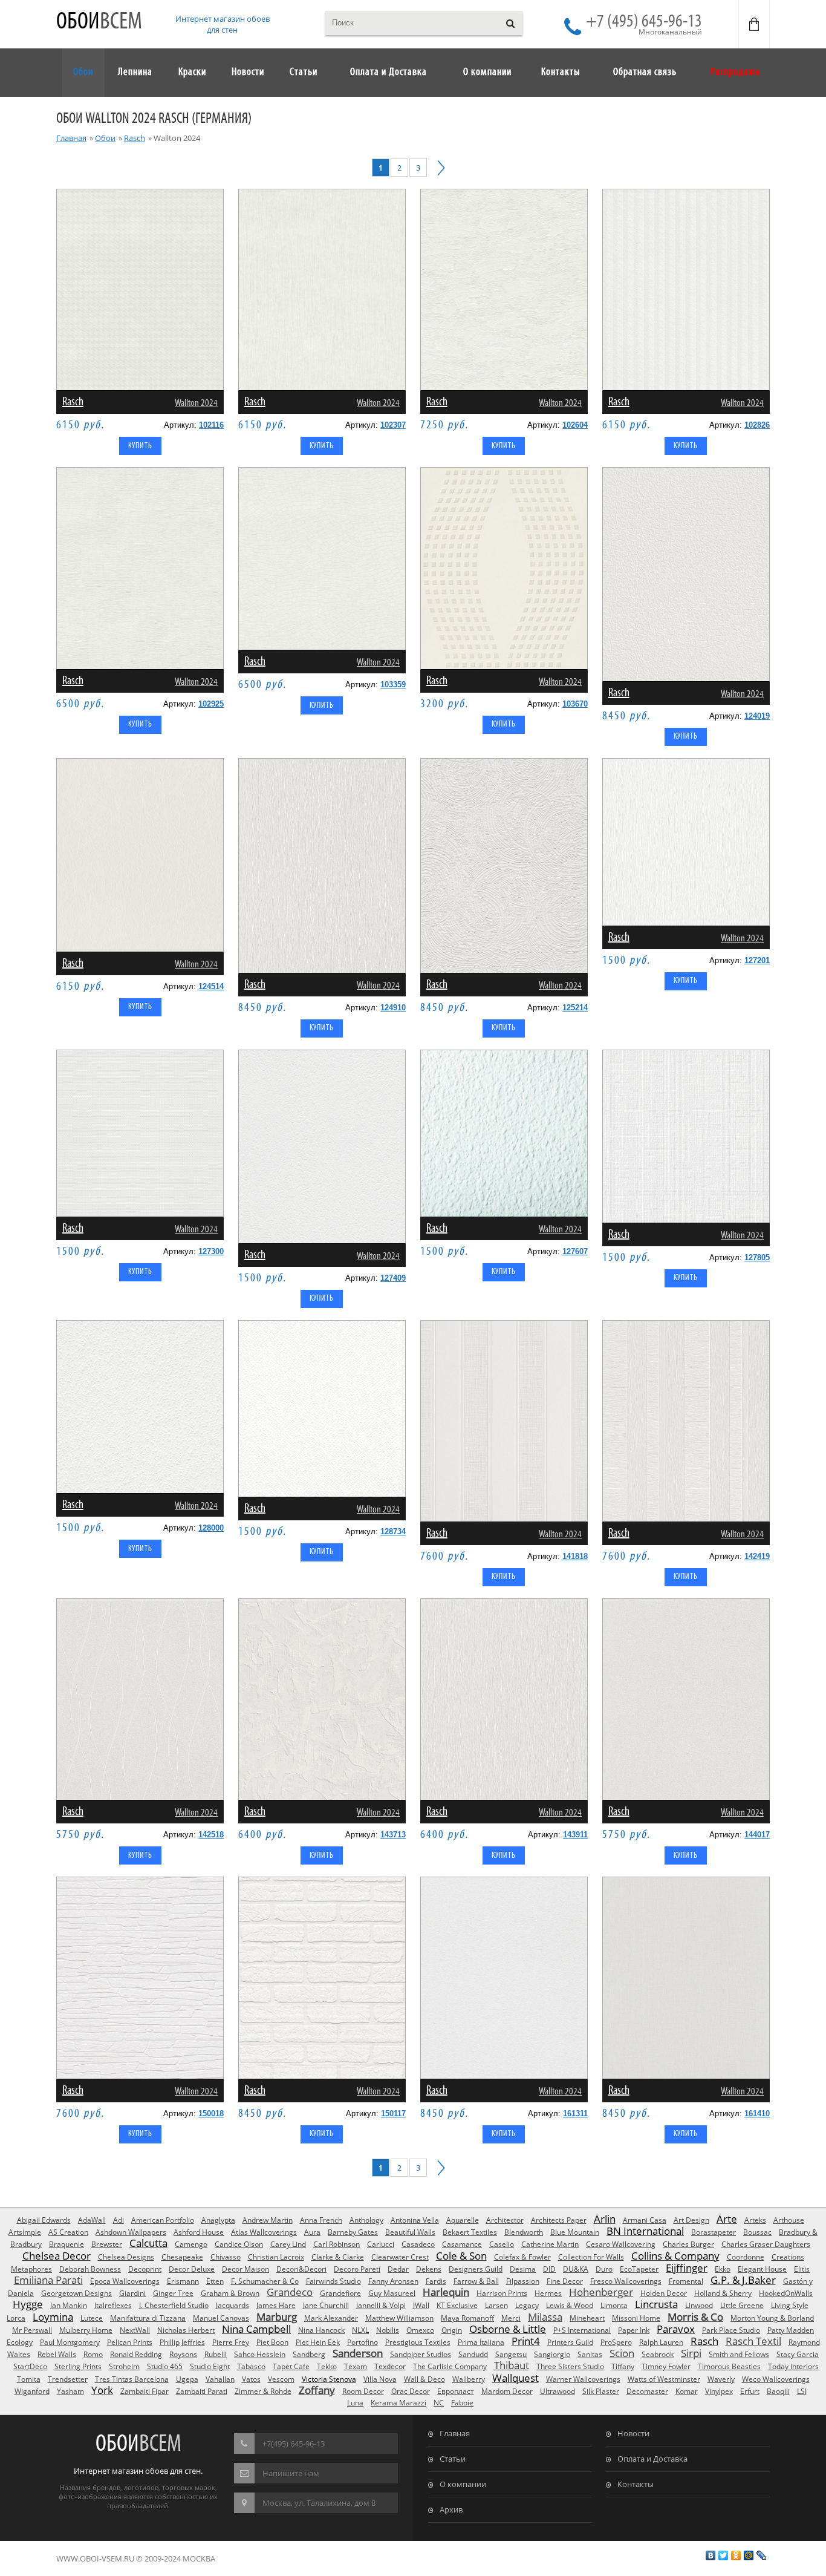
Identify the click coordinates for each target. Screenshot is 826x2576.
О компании (463, 2484)
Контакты (636, 2484)
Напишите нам (291, 2473)
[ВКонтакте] (711, 2555)
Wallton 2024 (196, 403)
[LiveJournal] (762, 2555)
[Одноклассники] (736, 2555)
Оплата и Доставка (652, 2459)
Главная (71, 138)
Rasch (135, 138)
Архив (451, 2509)
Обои (99, 22)
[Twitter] (724, 2555)
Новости (633, 2433)
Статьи (453, 2459)
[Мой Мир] (749, 2555)
